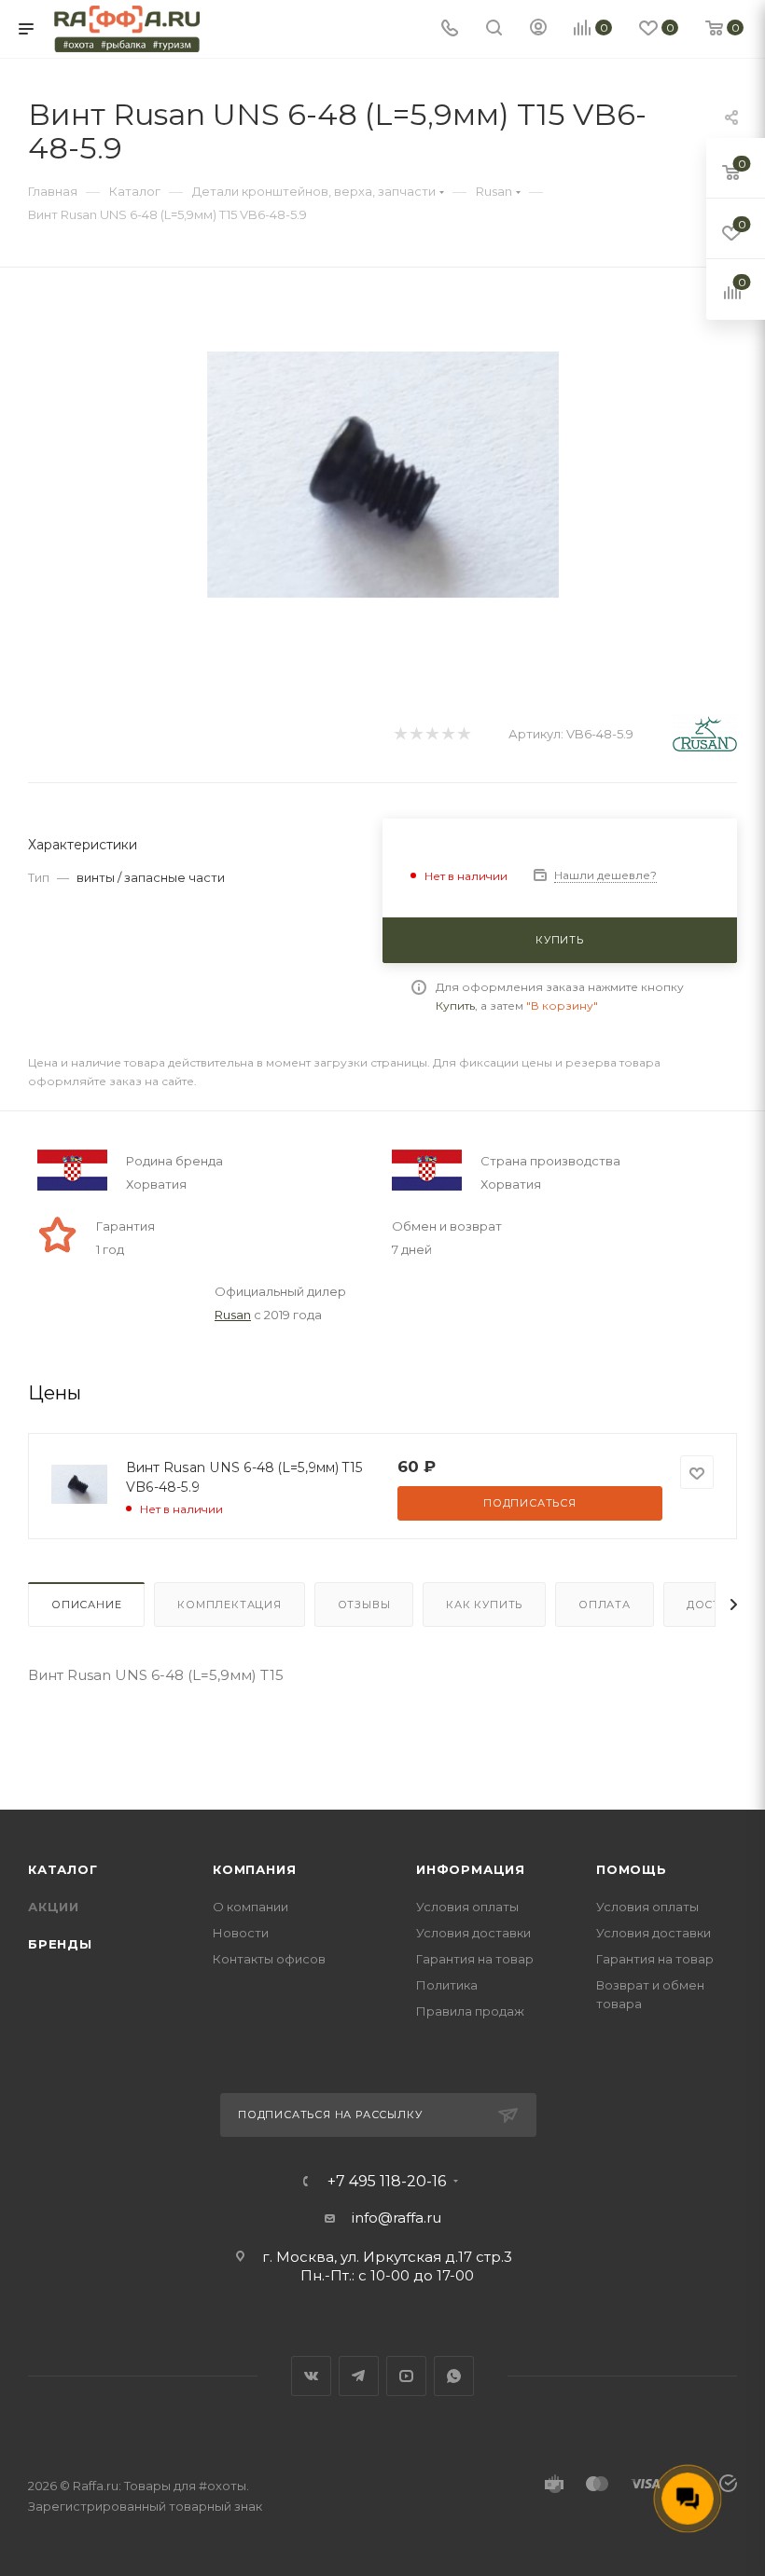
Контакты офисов (269, 1959)
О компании (250, 1907)
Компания (254, 1869)
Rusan (233, 1315)
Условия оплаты (467, 1907)
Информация (471, 1869)
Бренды (60, 1944)
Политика (447, 1985)
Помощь (632, 1869)
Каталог (63, 1869)
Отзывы (364, 1605)
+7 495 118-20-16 (387, 2182)
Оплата (605, 1605)
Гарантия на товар (475, 1959)
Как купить (484, 1605)
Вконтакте (311, 2376)
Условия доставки (473, 1933)
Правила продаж (470, 2011)
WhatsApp (454, 2376)
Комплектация (229, 1605)
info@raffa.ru (396, 2218)
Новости (241, 1933)
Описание (86, 1605)
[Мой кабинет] (538, 29)
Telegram (359, 2376)
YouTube (406, 2376)
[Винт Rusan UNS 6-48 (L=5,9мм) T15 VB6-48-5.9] (383, 474)
